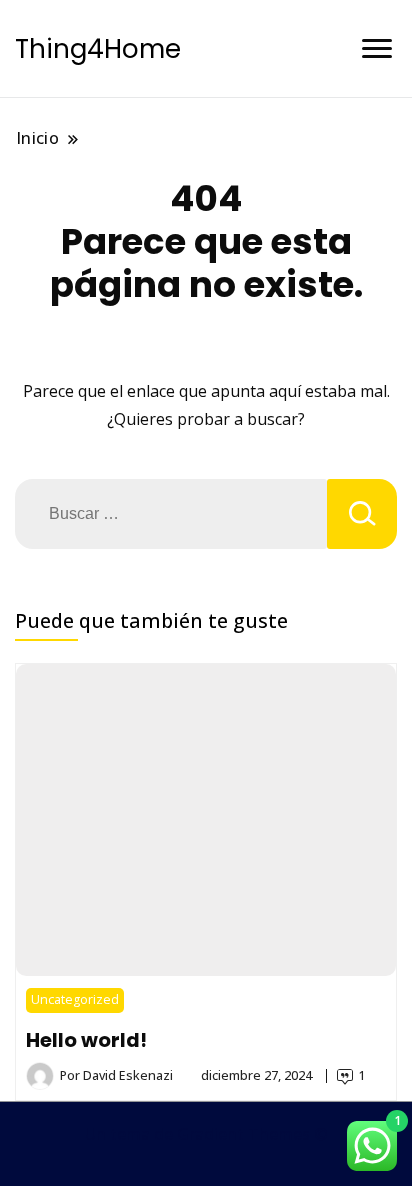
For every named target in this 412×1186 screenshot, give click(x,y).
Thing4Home (98, 49)
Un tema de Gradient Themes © (206, 1134)
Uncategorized (75, 999)
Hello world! (86, 1040)
